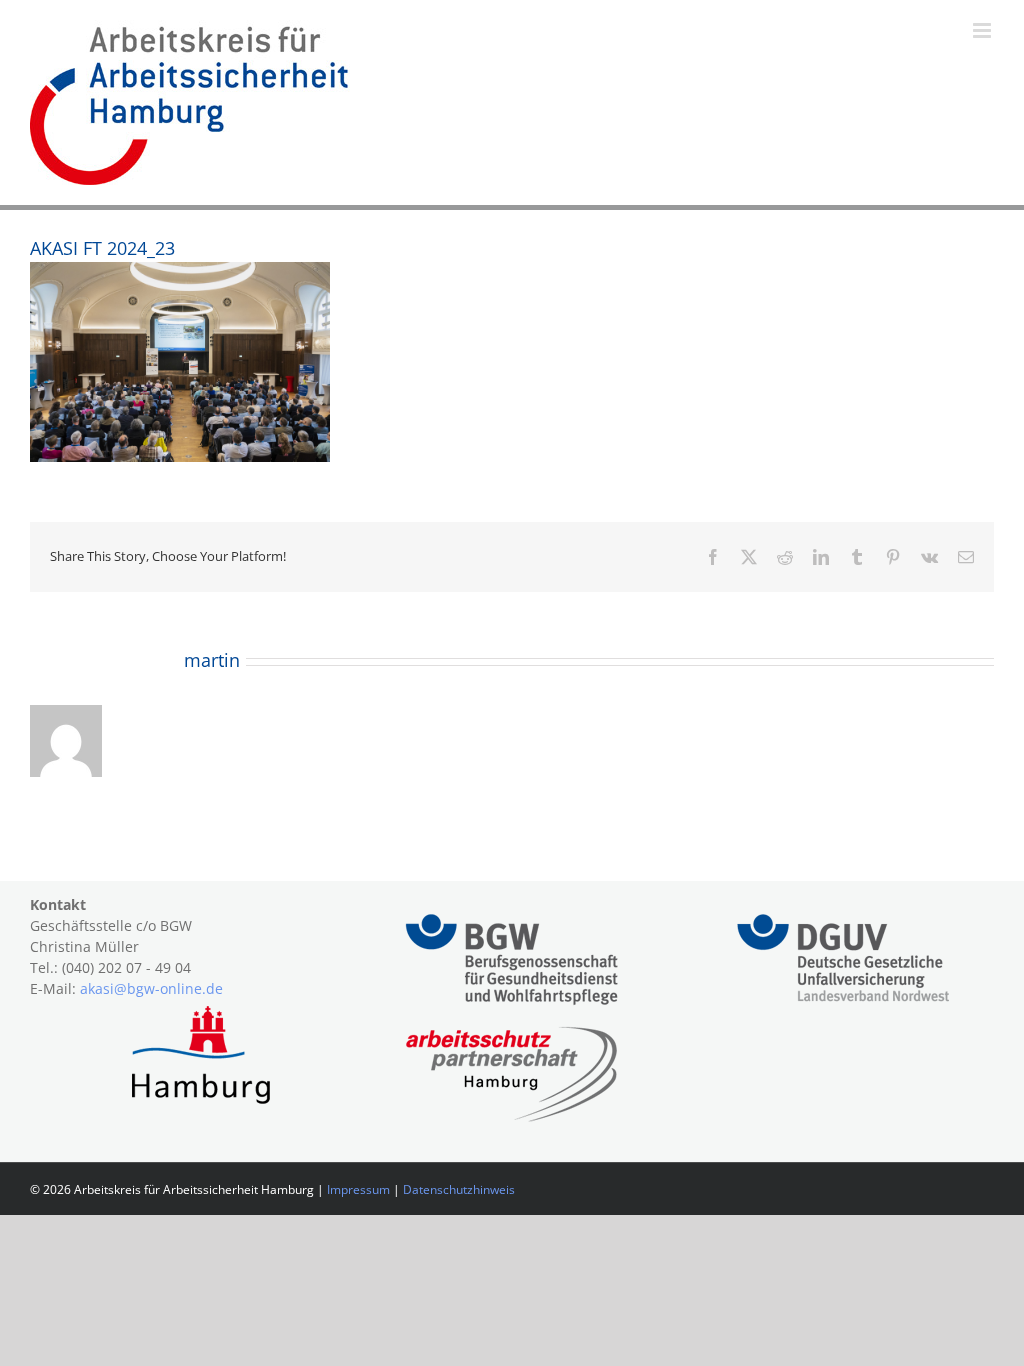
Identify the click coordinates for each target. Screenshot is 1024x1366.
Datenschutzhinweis (459, 1189)
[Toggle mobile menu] (983, 30)
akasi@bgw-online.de (151, 988)
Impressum (358, 1189)
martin (212, 660)
